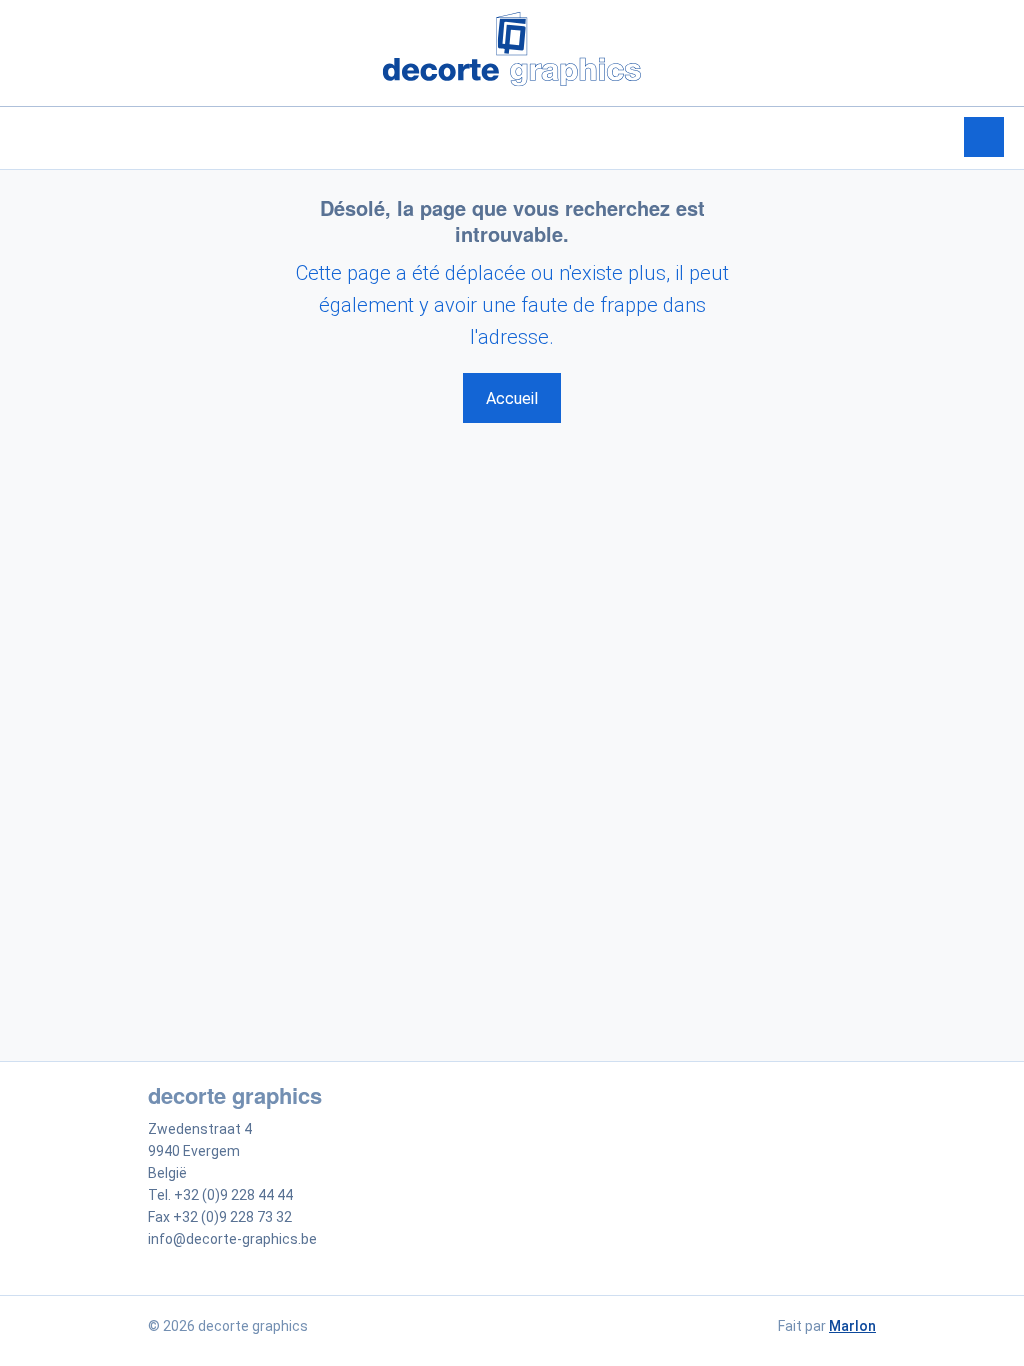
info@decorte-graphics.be (232, 1239)
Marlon (852, 1326)
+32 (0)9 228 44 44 (233, 1195)
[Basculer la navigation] (984, 137)
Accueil (512, 398)
